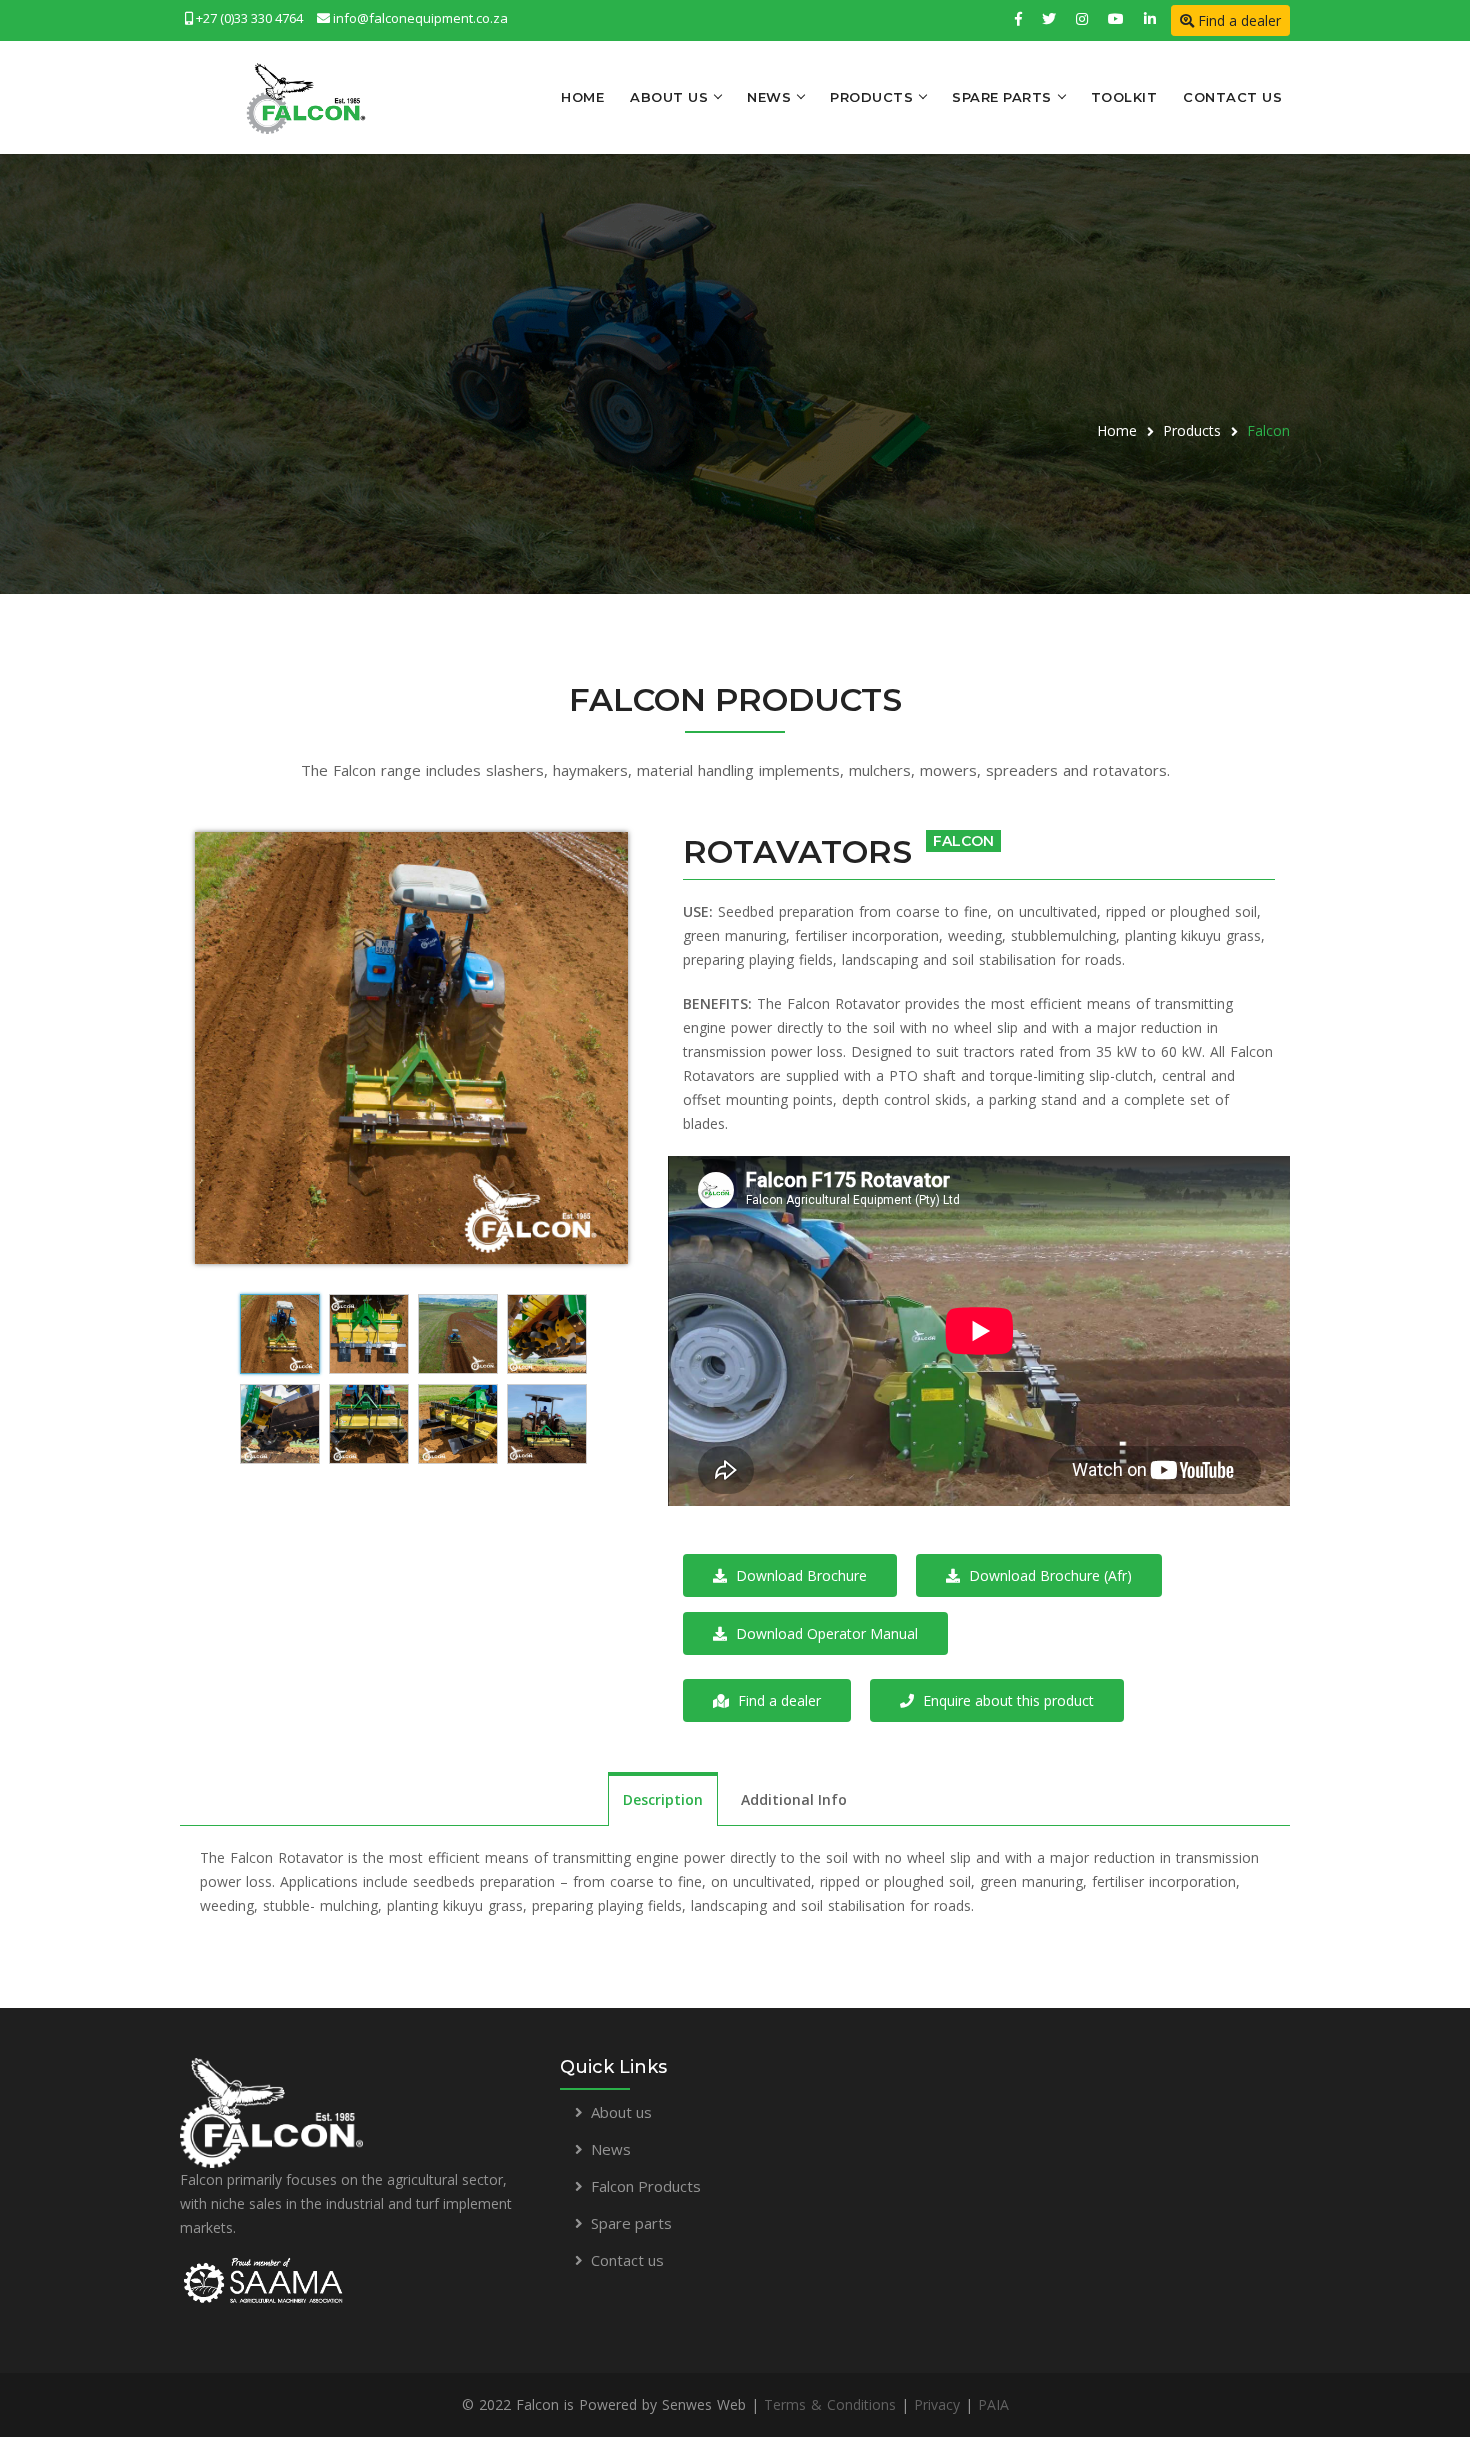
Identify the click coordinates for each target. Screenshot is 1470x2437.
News (769, 97)
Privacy (937, 2404)
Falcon (1268, 430)
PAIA (993, 2404)
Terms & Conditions (830, 2404)
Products (871, 97)
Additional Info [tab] (794, 1799)
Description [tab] (663, 1799)
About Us (669, 97)
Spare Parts (1002, 97)
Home (582, 97)
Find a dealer (1237, 20)
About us (621, 2112)
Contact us (627, 2260)
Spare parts (631, 2223)
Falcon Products (646, 2186)
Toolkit (1124, 97)
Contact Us (1232, 97)
